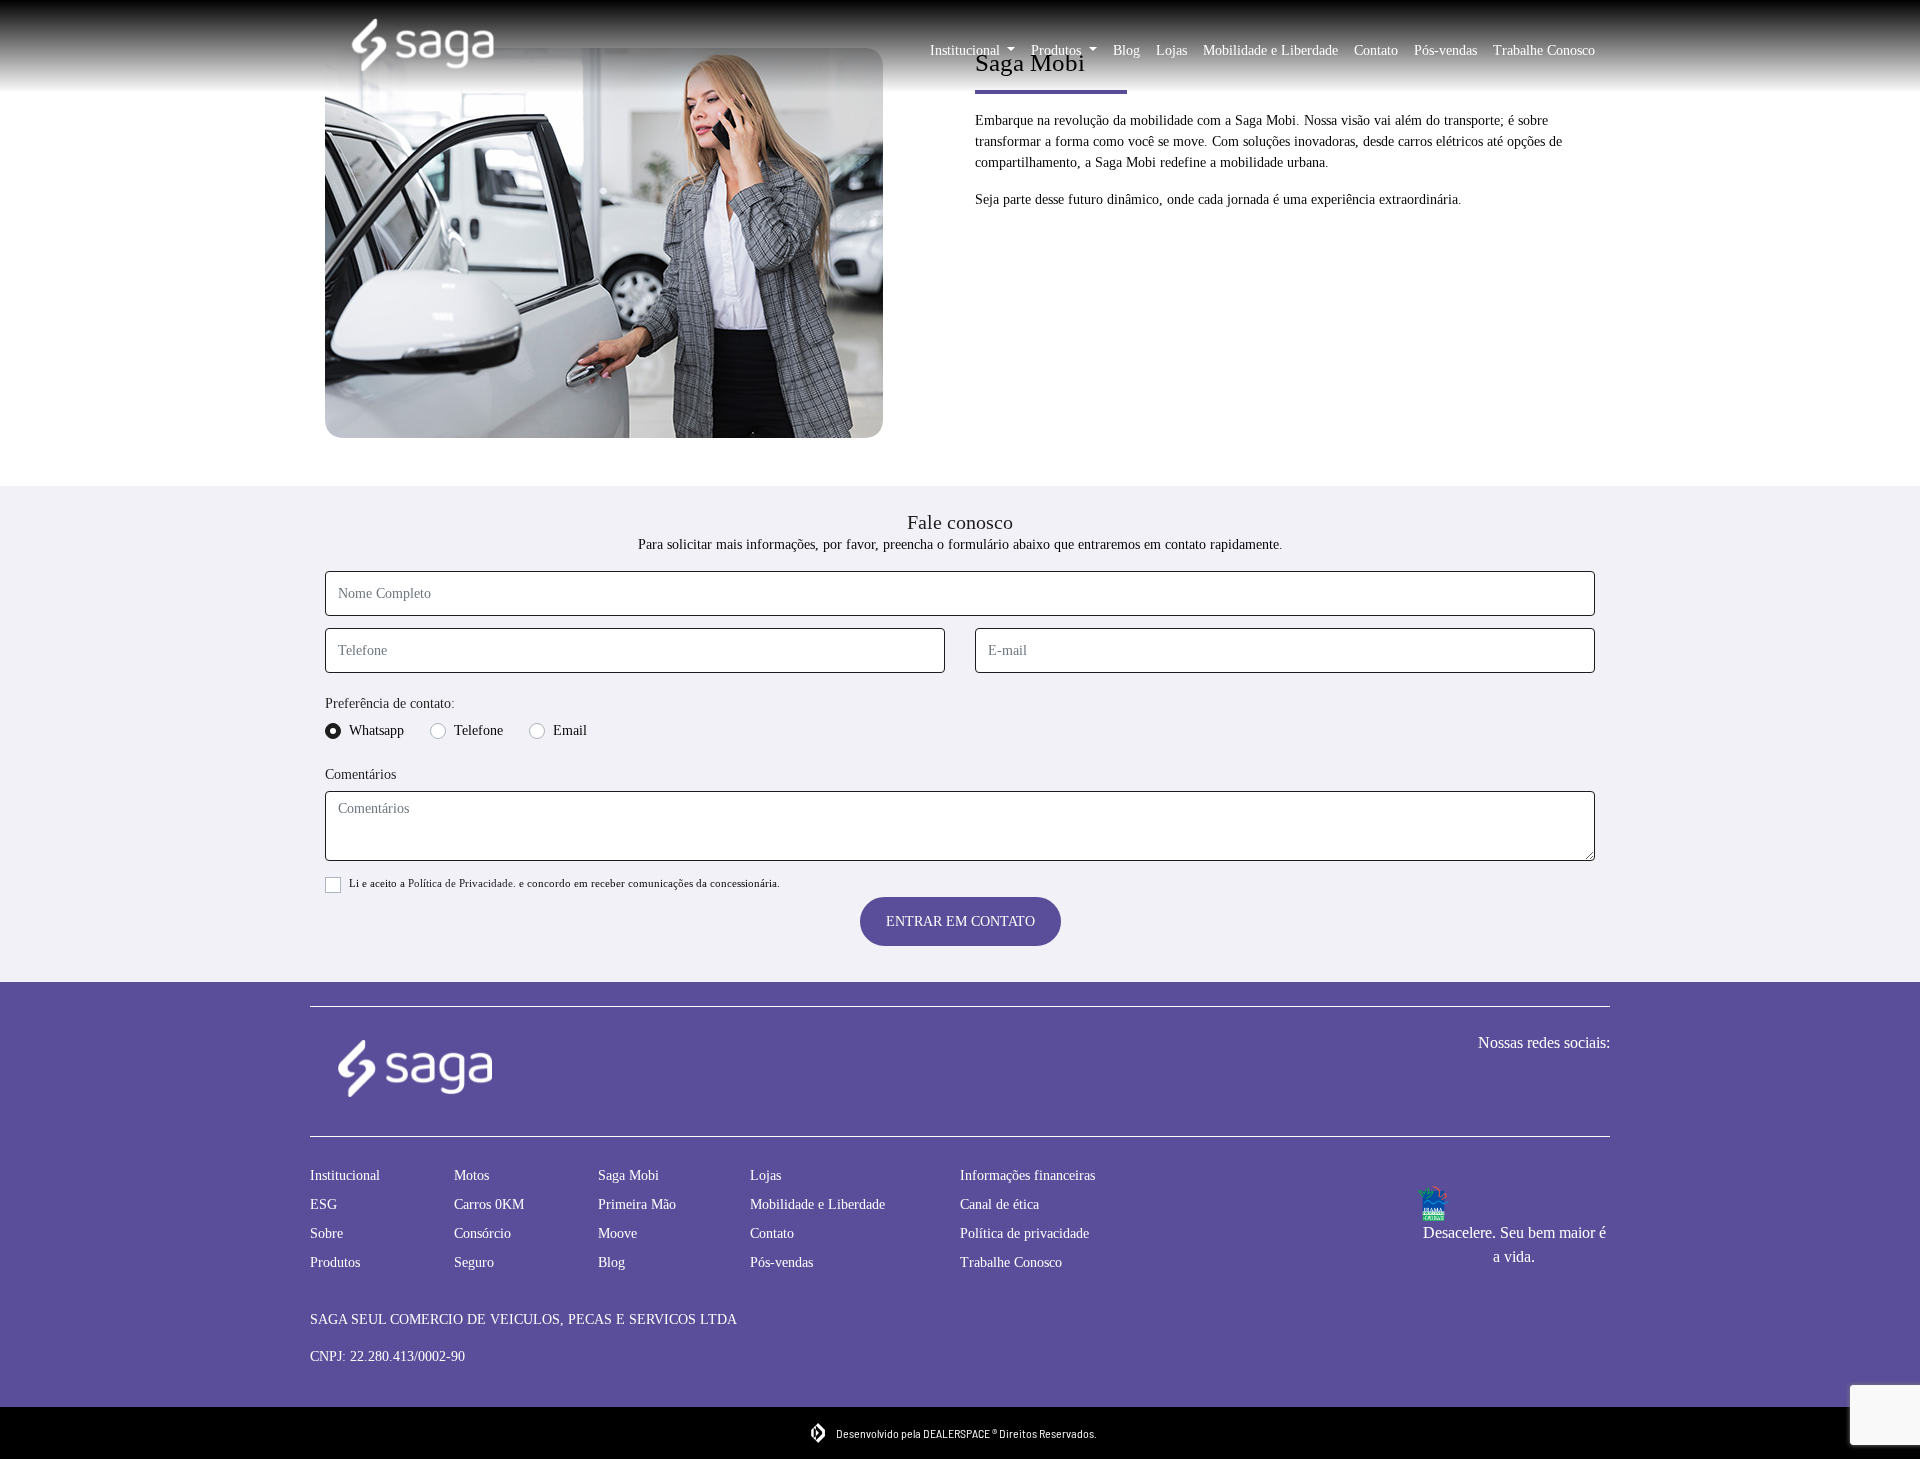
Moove (617, 1233)
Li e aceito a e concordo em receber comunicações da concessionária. (564, 883)
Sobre (326, 1233)
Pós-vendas (1445, 50)
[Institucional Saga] (422, 47)
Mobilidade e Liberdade (1270, 50)
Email (570, 730)
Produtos (1058, 50)
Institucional (967, 50)
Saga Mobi (628, 1175)
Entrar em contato (960, 921)
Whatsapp (376, 730)
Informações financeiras (1027, 1175)
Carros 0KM (489, 1204)
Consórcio (482, 1233)
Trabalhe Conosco (1544, 50)
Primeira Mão (637, 1204)
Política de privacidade (1024, 1233)
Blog (1126, 50)
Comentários (360, 774)
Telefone (478, 730)
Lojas (1171, 50)
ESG (323, 1204)
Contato (1376, 50)
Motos (471, 1175)
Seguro (474, 1262)
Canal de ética (999, 1204)
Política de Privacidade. (462, 883)
